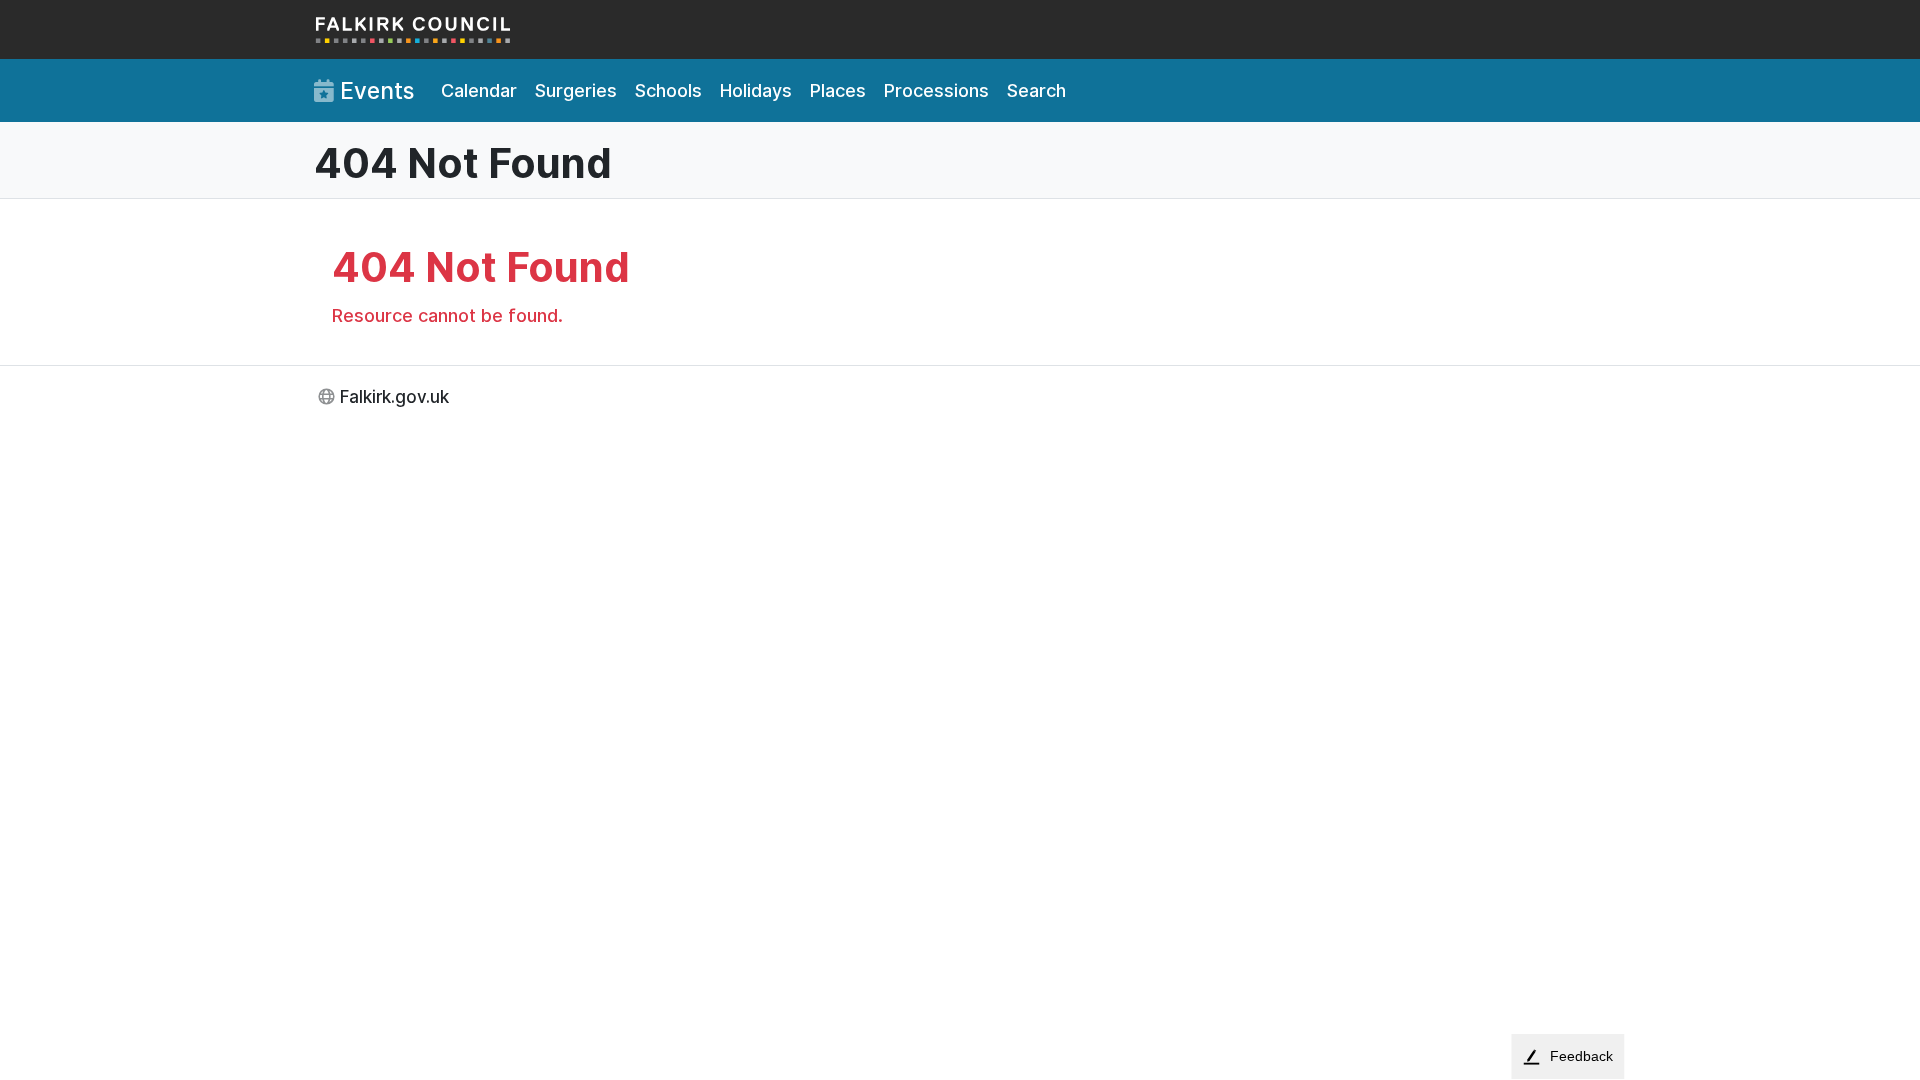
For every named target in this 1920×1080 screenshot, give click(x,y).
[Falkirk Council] (414, 29)
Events (374, 90)
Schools (668, 90)
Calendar (479, 90)
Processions (936, 90)
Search (1036, 90)
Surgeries (576, 90)
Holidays (756, 90)
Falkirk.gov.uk (394, 396)
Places (838, 90)
